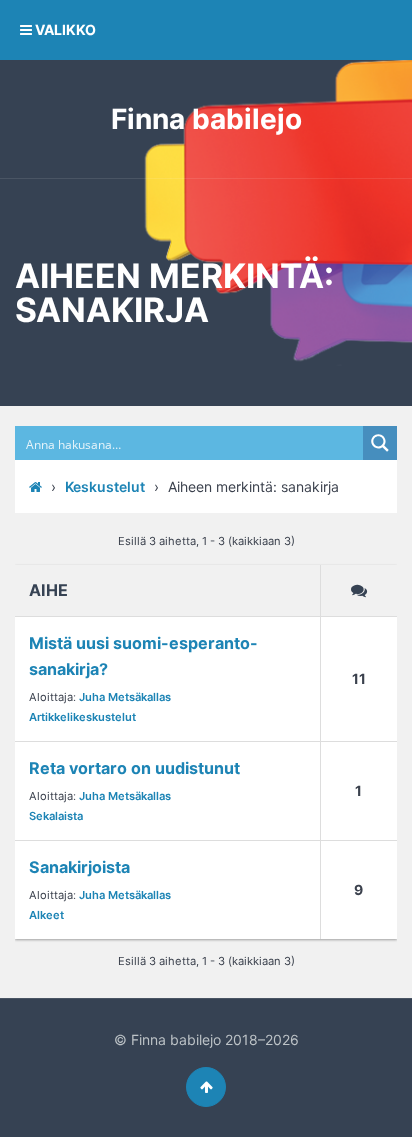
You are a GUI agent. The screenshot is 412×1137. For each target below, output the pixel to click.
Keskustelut (105, 486)
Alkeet (46, 915)
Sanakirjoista (79, 867)
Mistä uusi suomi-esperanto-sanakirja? (143, 656)
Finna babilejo (206, 119)
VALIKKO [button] (64, 29)
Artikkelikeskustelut (82, 717)
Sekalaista (56, 816)
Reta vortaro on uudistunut (134, 768)
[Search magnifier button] (380, 443)
